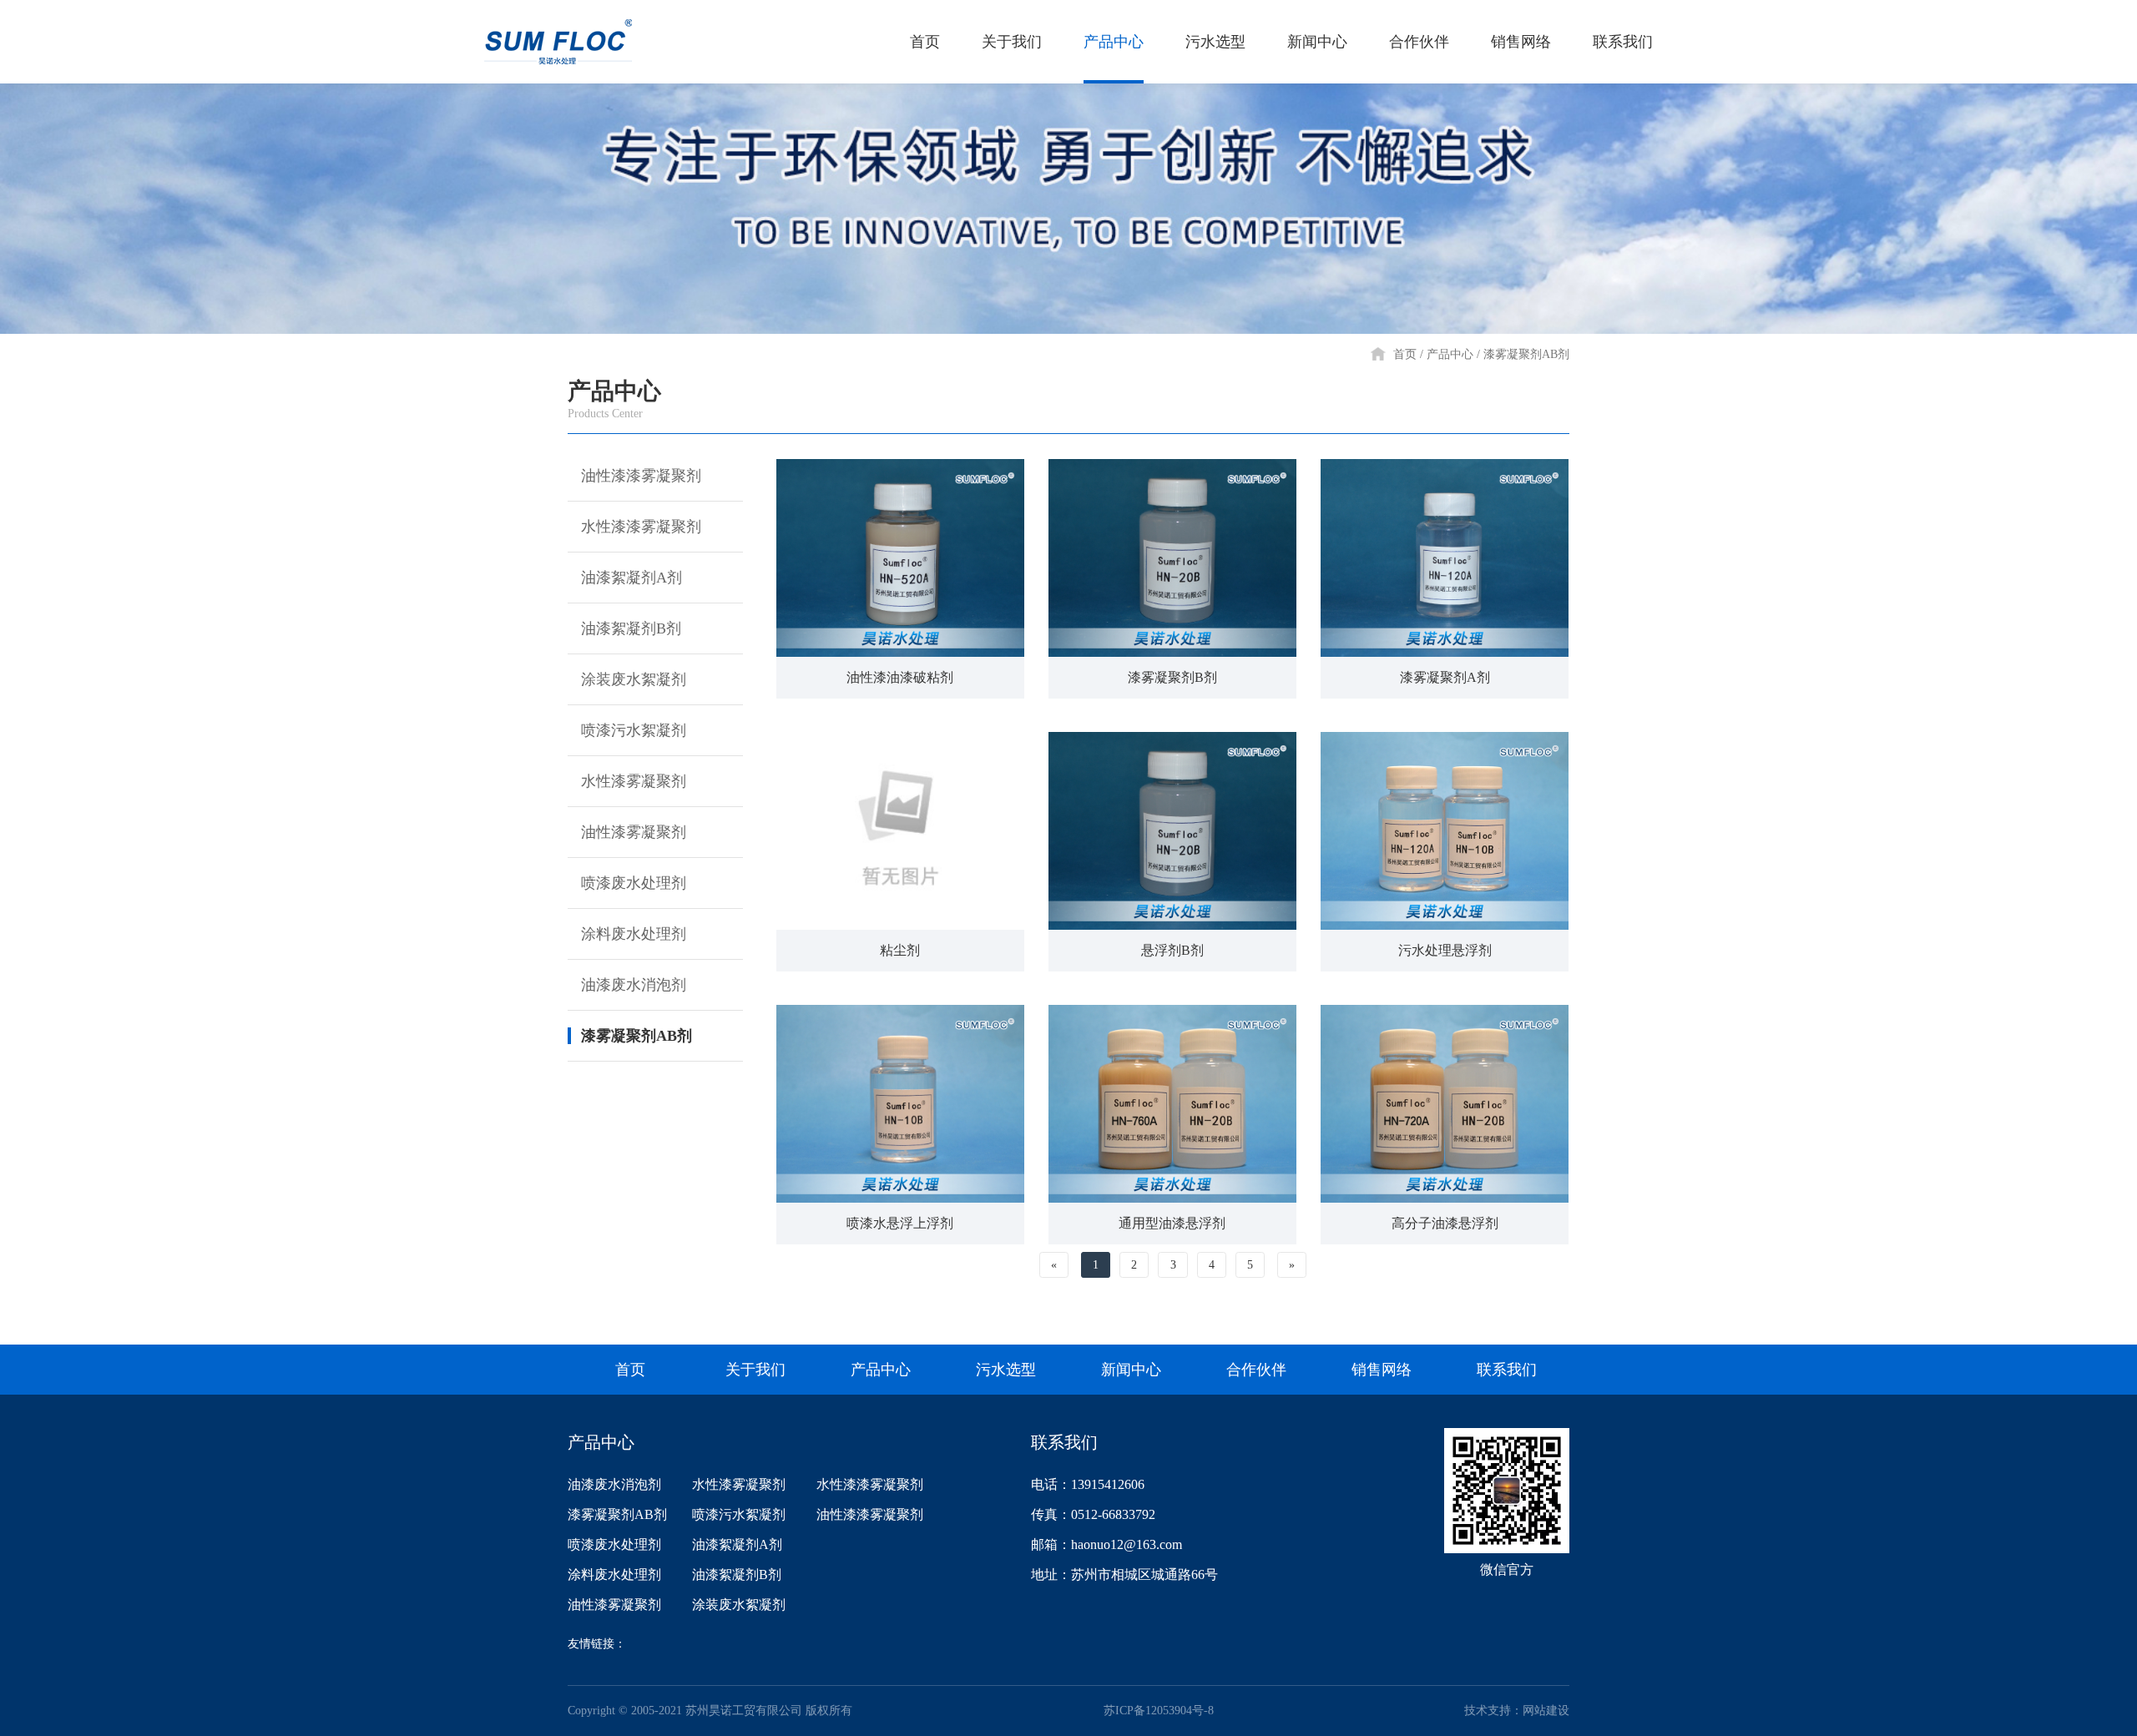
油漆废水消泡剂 (634, 985)
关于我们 (1012, 42)
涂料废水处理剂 (634, 934)
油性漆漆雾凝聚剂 (641, 476)
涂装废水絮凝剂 (634, 679)
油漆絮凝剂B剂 (631, 628)
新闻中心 (1317, 42)
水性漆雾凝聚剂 (634, 781)
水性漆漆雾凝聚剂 (641, 527)
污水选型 (1215, 42)
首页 (925, 42)
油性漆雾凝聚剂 (634, 832)
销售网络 (1521, 42)
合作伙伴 (1419, 42)
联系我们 (1623, 42)
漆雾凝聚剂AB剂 (1526, 354)
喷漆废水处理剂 (634, 883)
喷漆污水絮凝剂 (634, 730)
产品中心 (1114, 42)
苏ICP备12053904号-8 (1159, 1711)
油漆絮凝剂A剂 (632, 578)
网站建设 (1546, 1711)
